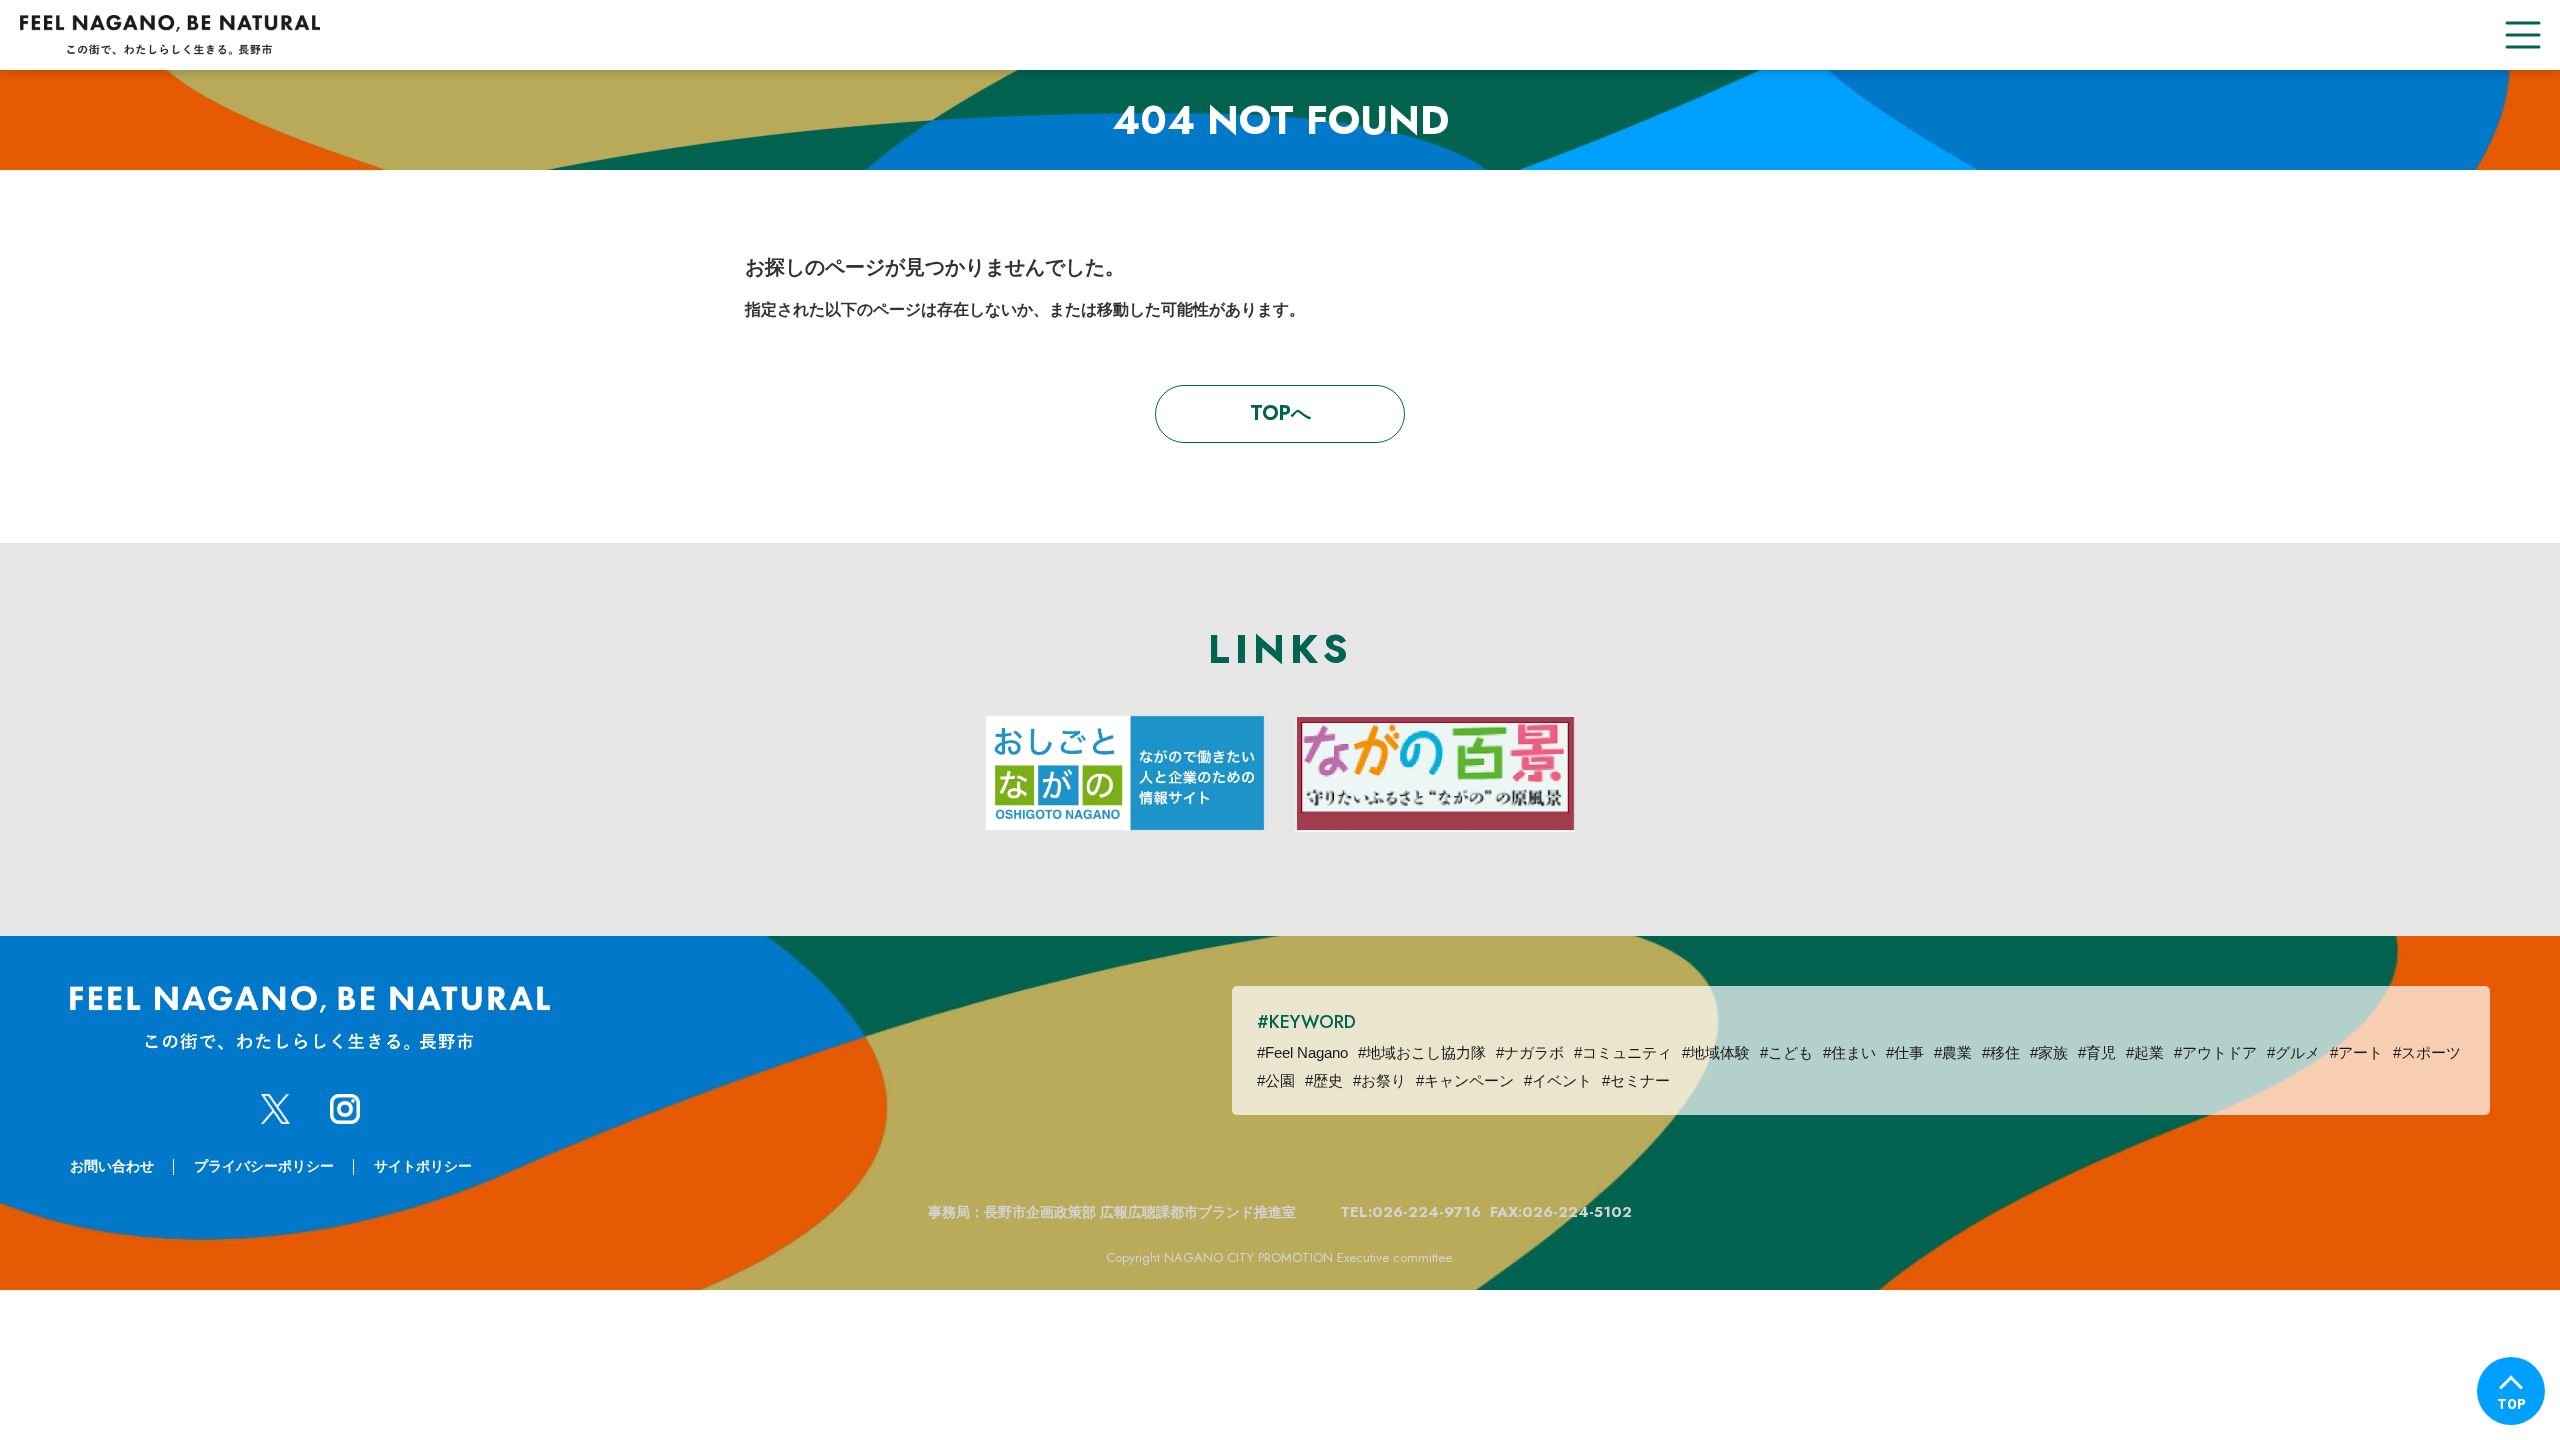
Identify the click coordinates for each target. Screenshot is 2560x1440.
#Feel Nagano (1302, 1052)
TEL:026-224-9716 (1410, 1212)
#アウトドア (2215, 1052)
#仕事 (1905, 1052)
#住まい (1849, 1052)
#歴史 (1324, 1080)
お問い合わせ (112, 1166)
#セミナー (1636, 1080)
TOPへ (1280, 413)
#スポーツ (2427, 1052)
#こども (1786, 1052)
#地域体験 (1716, 1052)
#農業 (1953, 1052)
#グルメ (2293, 1052)
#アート (2356, 1052)
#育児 (2097, 1052)
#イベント (1558, 1080)
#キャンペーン (1465, 1080)
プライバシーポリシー (264, 1166)
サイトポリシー (423, 1166)
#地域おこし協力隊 (1422, 1052)
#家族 (2049, 1052)
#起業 (2145, 1052)
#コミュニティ (1623, 1052)
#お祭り (1379, 1080)
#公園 (1276, 1080)
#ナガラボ (1530, 1052)
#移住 (2001, 1052)
